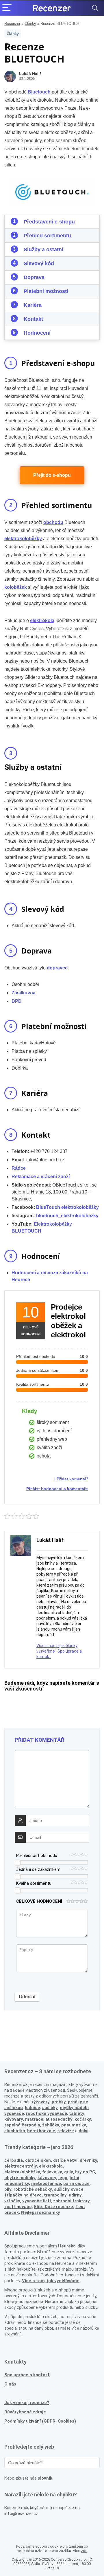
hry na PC (85, 2172)
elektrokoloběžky (22, 2172)
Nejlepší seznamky (41, 2212)
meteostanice (46, 2183)
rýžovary (41, 2102)
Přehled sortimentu (47, 236)
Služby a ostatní (43, 250)
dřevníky (88, 2160)
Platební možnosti (46, 291)
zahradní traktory (71, 2201)
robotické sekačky (33, 2189)
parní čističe (76, 2183)
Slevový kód (39, 263)
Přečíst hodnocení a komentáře (57, 1489)
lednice (32, 2108)
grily (68, 2172)
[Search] (95, 8)
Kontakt (33, 319)
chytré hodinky (20, 2178)
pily (8, 2189)
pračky (59, 2102)
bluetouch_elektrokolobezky (67, 1216)
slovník (45, 2478)
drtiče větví (65, 2160)
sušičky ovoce (69, 2189)
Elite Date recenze (54, 2207)
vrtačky (12, 2201)
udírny (75, 2195)
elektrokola (51, 2166)
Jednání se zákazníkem (38, 1869)
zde (84, 2551)
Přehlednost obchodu (37, 1856)
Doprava (34, 277)
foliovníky (52, 2172)
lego (63, 2178)
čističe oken (38, 2160)
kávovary (47, 2178)
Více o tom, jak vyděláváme (51, 2281)
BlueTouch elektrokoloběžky (67, 1207)
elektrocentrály (21, 2166)
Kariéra (33, 305)
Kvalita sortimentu (34, 1883)
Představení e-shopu (49, 222)
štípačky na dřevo (23, 2195)
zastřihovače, (19, 2207)
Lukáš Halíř (30, 74)
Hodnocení (37, 333)
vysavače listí (37, 2201)
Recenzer (12, 24)
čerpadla (14, 2160)
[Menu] (7, 8)
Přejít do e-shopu (52, 475)
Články (30, 24)
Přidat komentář (72, 1479)
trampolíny (55, 2195)
